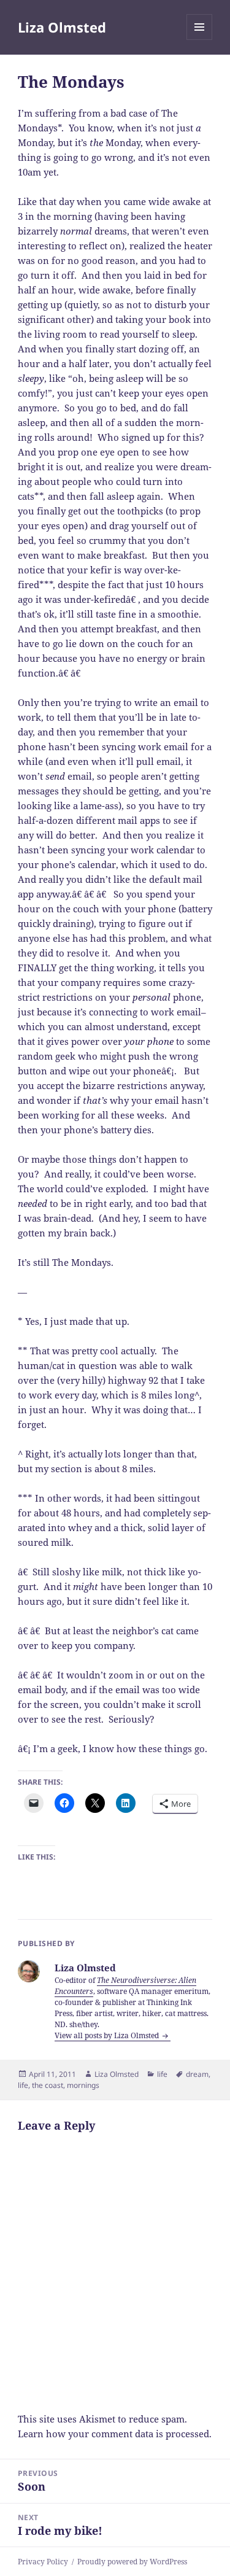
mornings (83, 2085)
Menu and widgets (200, 40)
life (162, 2074)
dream (197, 2074)
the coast (48, 2085)
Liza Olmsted (62, 27)
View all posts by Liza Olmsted (108, 2035)
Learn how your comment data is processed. (115, 2434)
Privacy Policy (43, 2562)
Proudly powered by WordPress (132, 2562)
